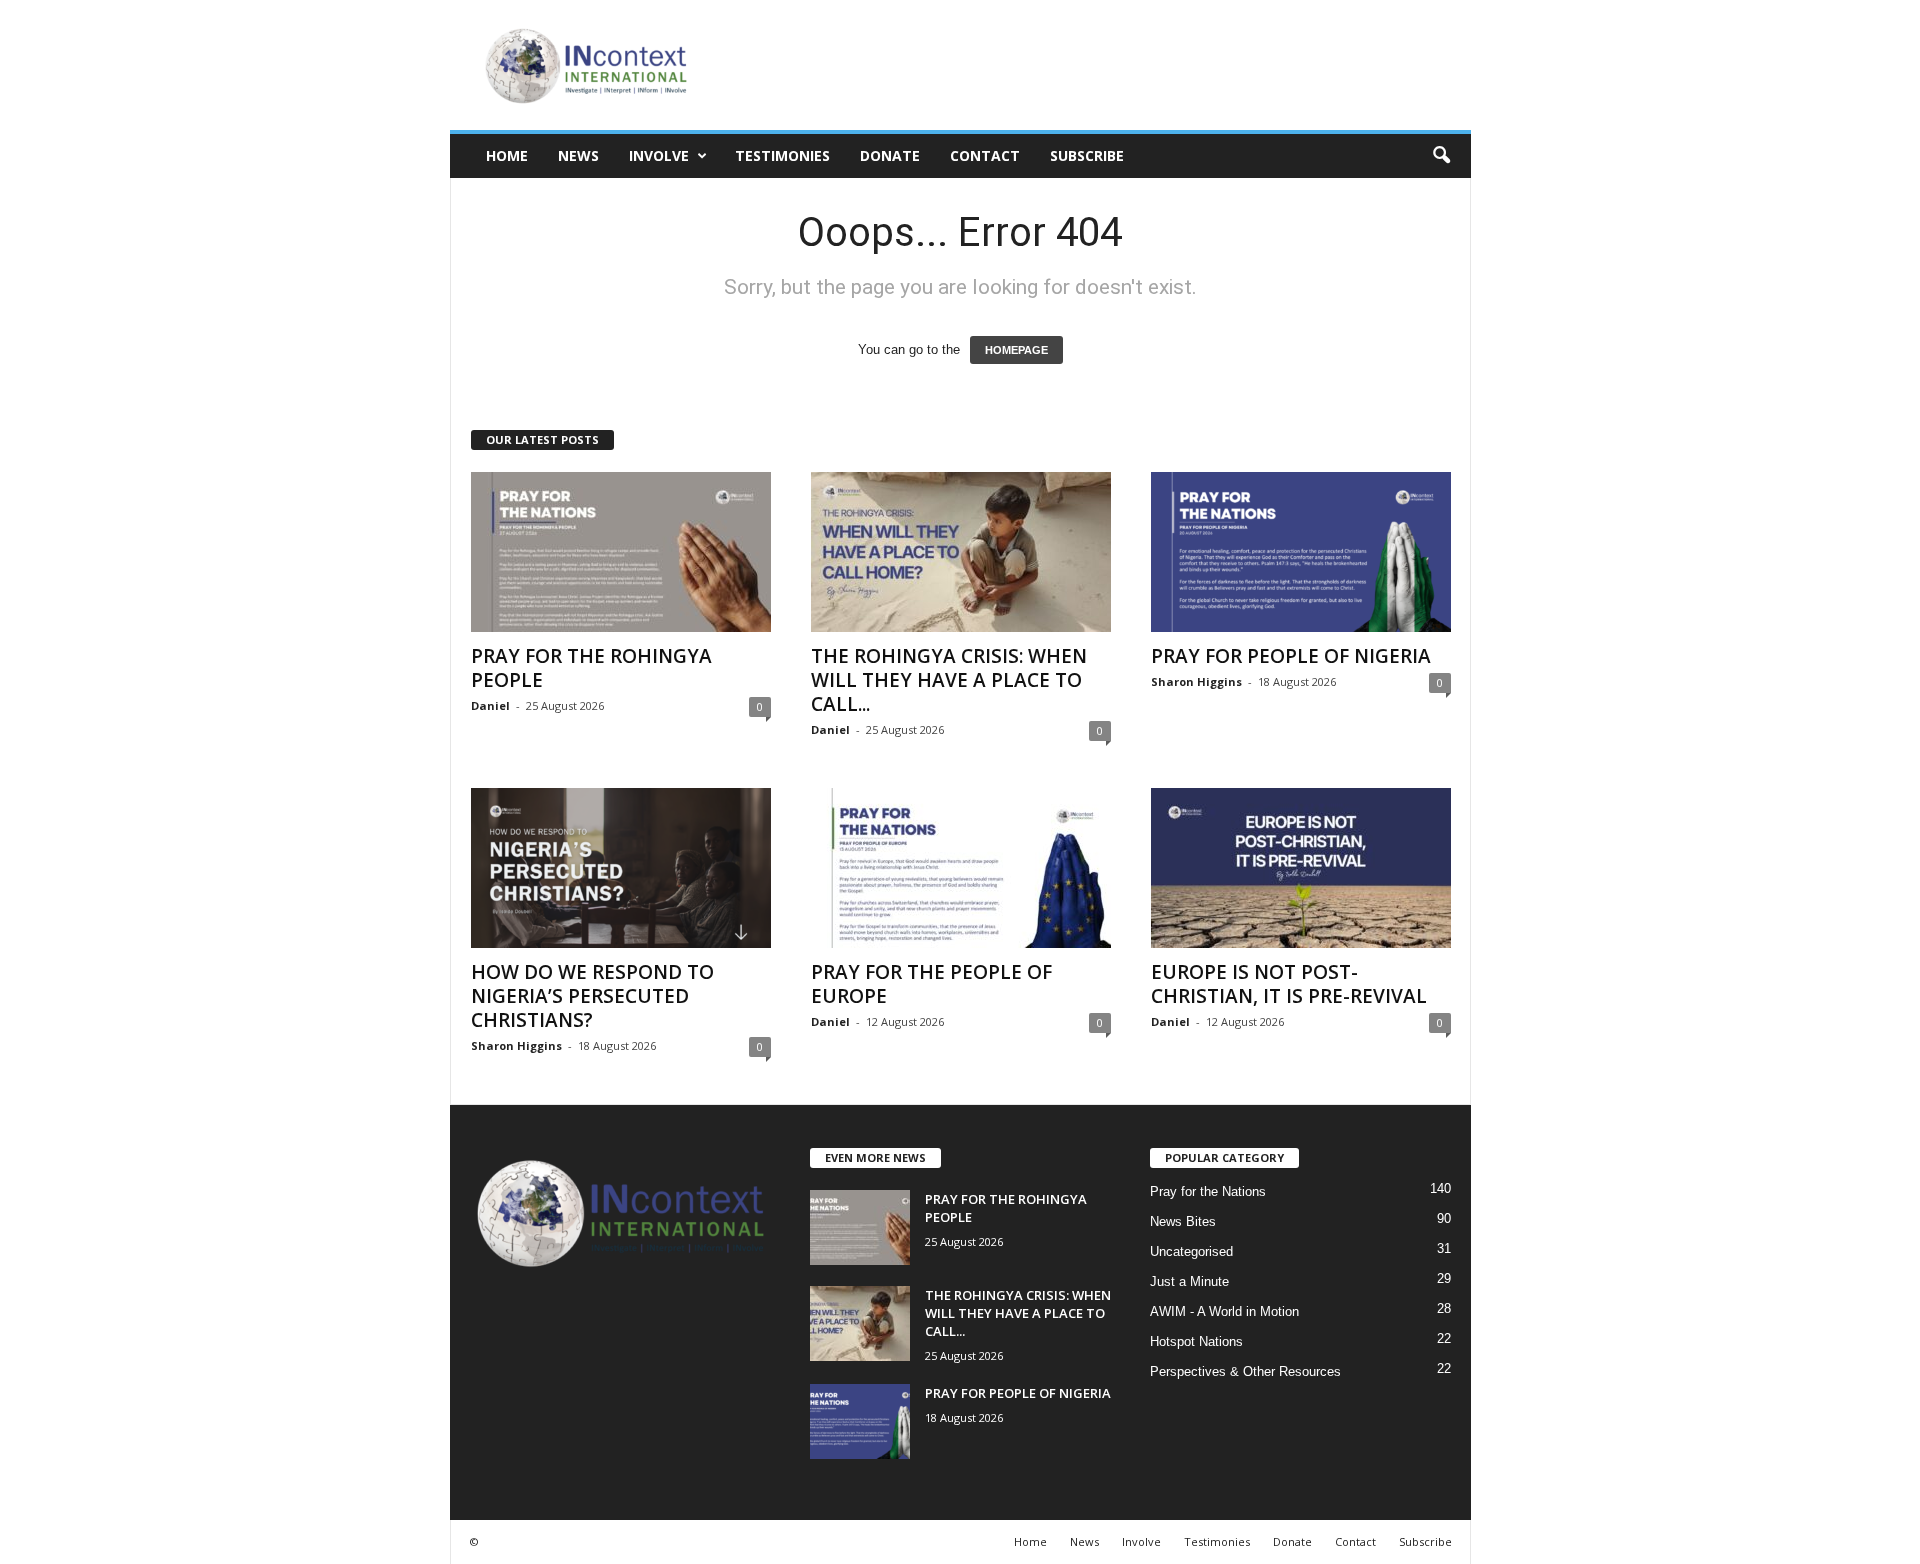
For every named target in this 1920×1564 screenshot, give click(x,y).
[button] (1441, 156)
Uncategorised (1191, 1251)
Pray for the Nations (1208, 1191)
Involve (659, 155)
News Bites (1183, 1221)
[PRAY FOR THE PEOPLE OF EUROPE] (961, 868)
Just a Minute (1189, 1281)
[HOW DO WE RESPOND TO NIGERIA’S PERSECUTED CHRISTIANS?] (621, 868)
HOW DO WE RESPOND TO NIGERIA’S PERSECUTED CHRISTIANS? (592, 996)
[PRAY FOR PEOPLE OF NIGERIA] (1301, 552)
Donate (890, 155)
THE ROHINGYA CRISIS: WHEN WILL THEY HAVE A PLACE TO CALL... (949, 680)
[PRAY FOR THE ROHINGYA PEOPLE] (621, 552)
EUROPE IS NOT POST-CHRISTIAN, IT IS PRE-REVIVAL (1289, 984)
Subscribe (1087, 155)
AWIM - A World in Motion (1224, 1311)
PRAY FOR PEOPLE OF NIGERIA (1291, 656)
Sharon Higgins (1196, 681)
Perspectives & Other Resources (1245, 1371)
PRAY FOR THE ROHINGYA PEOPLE (591, 668)
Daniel (490, 705)
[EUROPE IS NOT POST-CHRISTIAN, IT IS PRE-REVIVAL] (1301, 868)
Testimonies (782, 155)
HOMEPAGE (1016, 350)
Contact (985, 155)
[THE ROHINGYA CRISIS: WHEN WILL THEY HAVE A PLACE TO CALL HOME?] (961, 552)
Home (507, 155)
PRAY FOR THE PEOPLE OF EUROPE (931, 984)
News (578, 155)
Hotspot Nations (1196, 1341)
